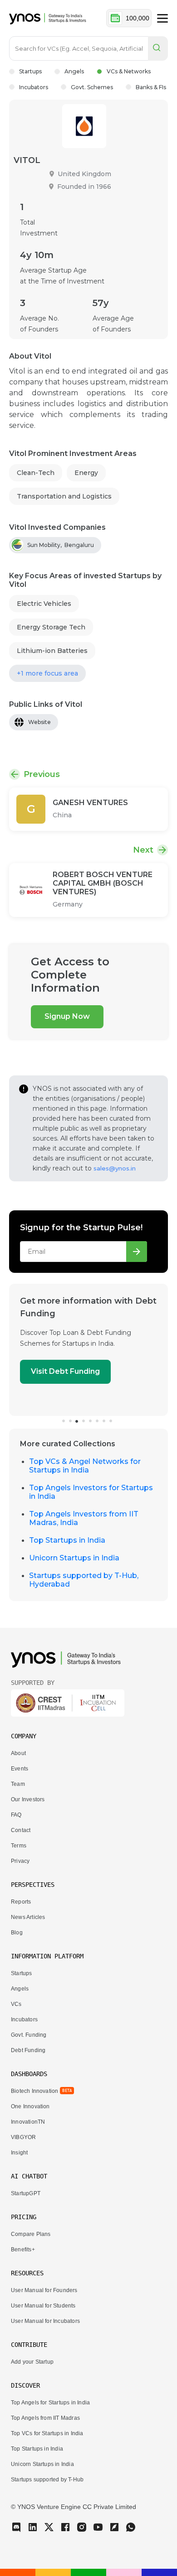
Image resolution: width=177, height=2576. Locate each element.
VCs (16, 2004)
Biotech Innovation (34, 2091)
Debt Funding (28, 2050)
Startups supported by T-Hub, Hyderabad (84, 1580)
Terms (19, 1846)
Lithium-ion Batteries (52, 651)
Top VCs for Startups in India (47, 2433)
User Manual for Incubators (45, 2321)
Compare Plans (31, 2234)
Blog (17, 1933)
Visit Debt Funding (65, 1371)
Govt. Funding (29, 2035)
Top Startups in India (67, 1540)
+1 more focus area (47, 673)
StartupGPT (26, 2193)
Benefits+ (23, 2250)
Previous (42, 774)
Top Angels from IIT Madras (45, 2418)
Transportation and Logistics (64, 496)
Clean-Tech (36, 473)
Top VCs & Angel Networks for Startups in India (85, 1466)
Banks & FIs (151, 87)
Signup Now (67, 1016)
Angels (74, 71)
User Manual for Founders (44, 2290)
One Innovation (30, 2106)
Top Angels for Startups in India (50, 2403)
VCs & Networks (129, 71)
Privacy (20, 1861)
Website (39, 722)
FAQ (16, 1815)
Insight (19, 2153)
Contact (21, 1830)
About (18, 1753)
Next (143, 850)
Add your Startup (32, 2362)
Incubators (34, 87)
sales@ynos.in (115, 1168)
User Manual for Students (43, 2306)
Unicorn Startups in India (74, 1558)
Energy (86, 473)
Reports (21, 1902)
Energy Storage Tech (51, 627)
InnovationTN (28, 2122)
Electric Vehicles (44, 604)
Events (20, 1769)
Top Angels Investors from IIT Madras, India (84, 1518)
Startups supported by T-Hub (47, 2480)
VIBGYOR (23, 2137)
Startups (30, 71)
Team (18, 1784)
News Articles (28, 1917)
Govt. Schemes (92, 87)
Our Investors (28, 1799)
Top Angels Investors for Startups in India (91, 1492)
